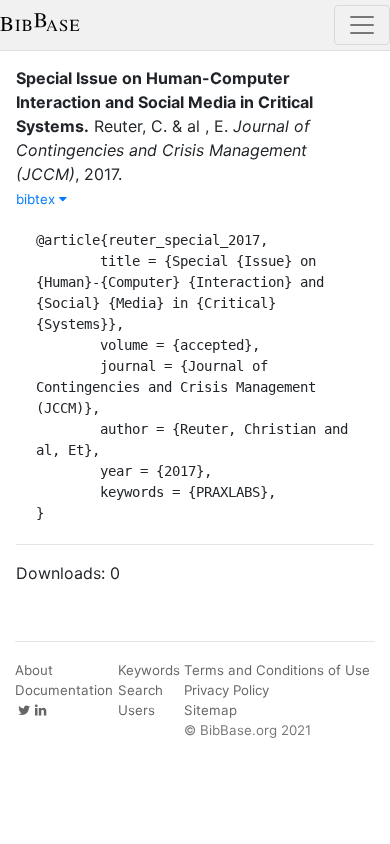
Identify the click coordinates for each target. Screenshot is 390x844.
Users (136, 710)
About (34, 670)
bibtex (37, 199)
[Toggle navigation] (362, 25)
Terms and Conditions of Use (277, 670)
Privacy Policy (226, 690)
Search (140, 690)
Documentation (64, 690)
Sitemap (210, 710)
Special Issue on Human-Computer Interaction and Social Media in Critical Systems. (164, 102)
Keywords (149, 670)
